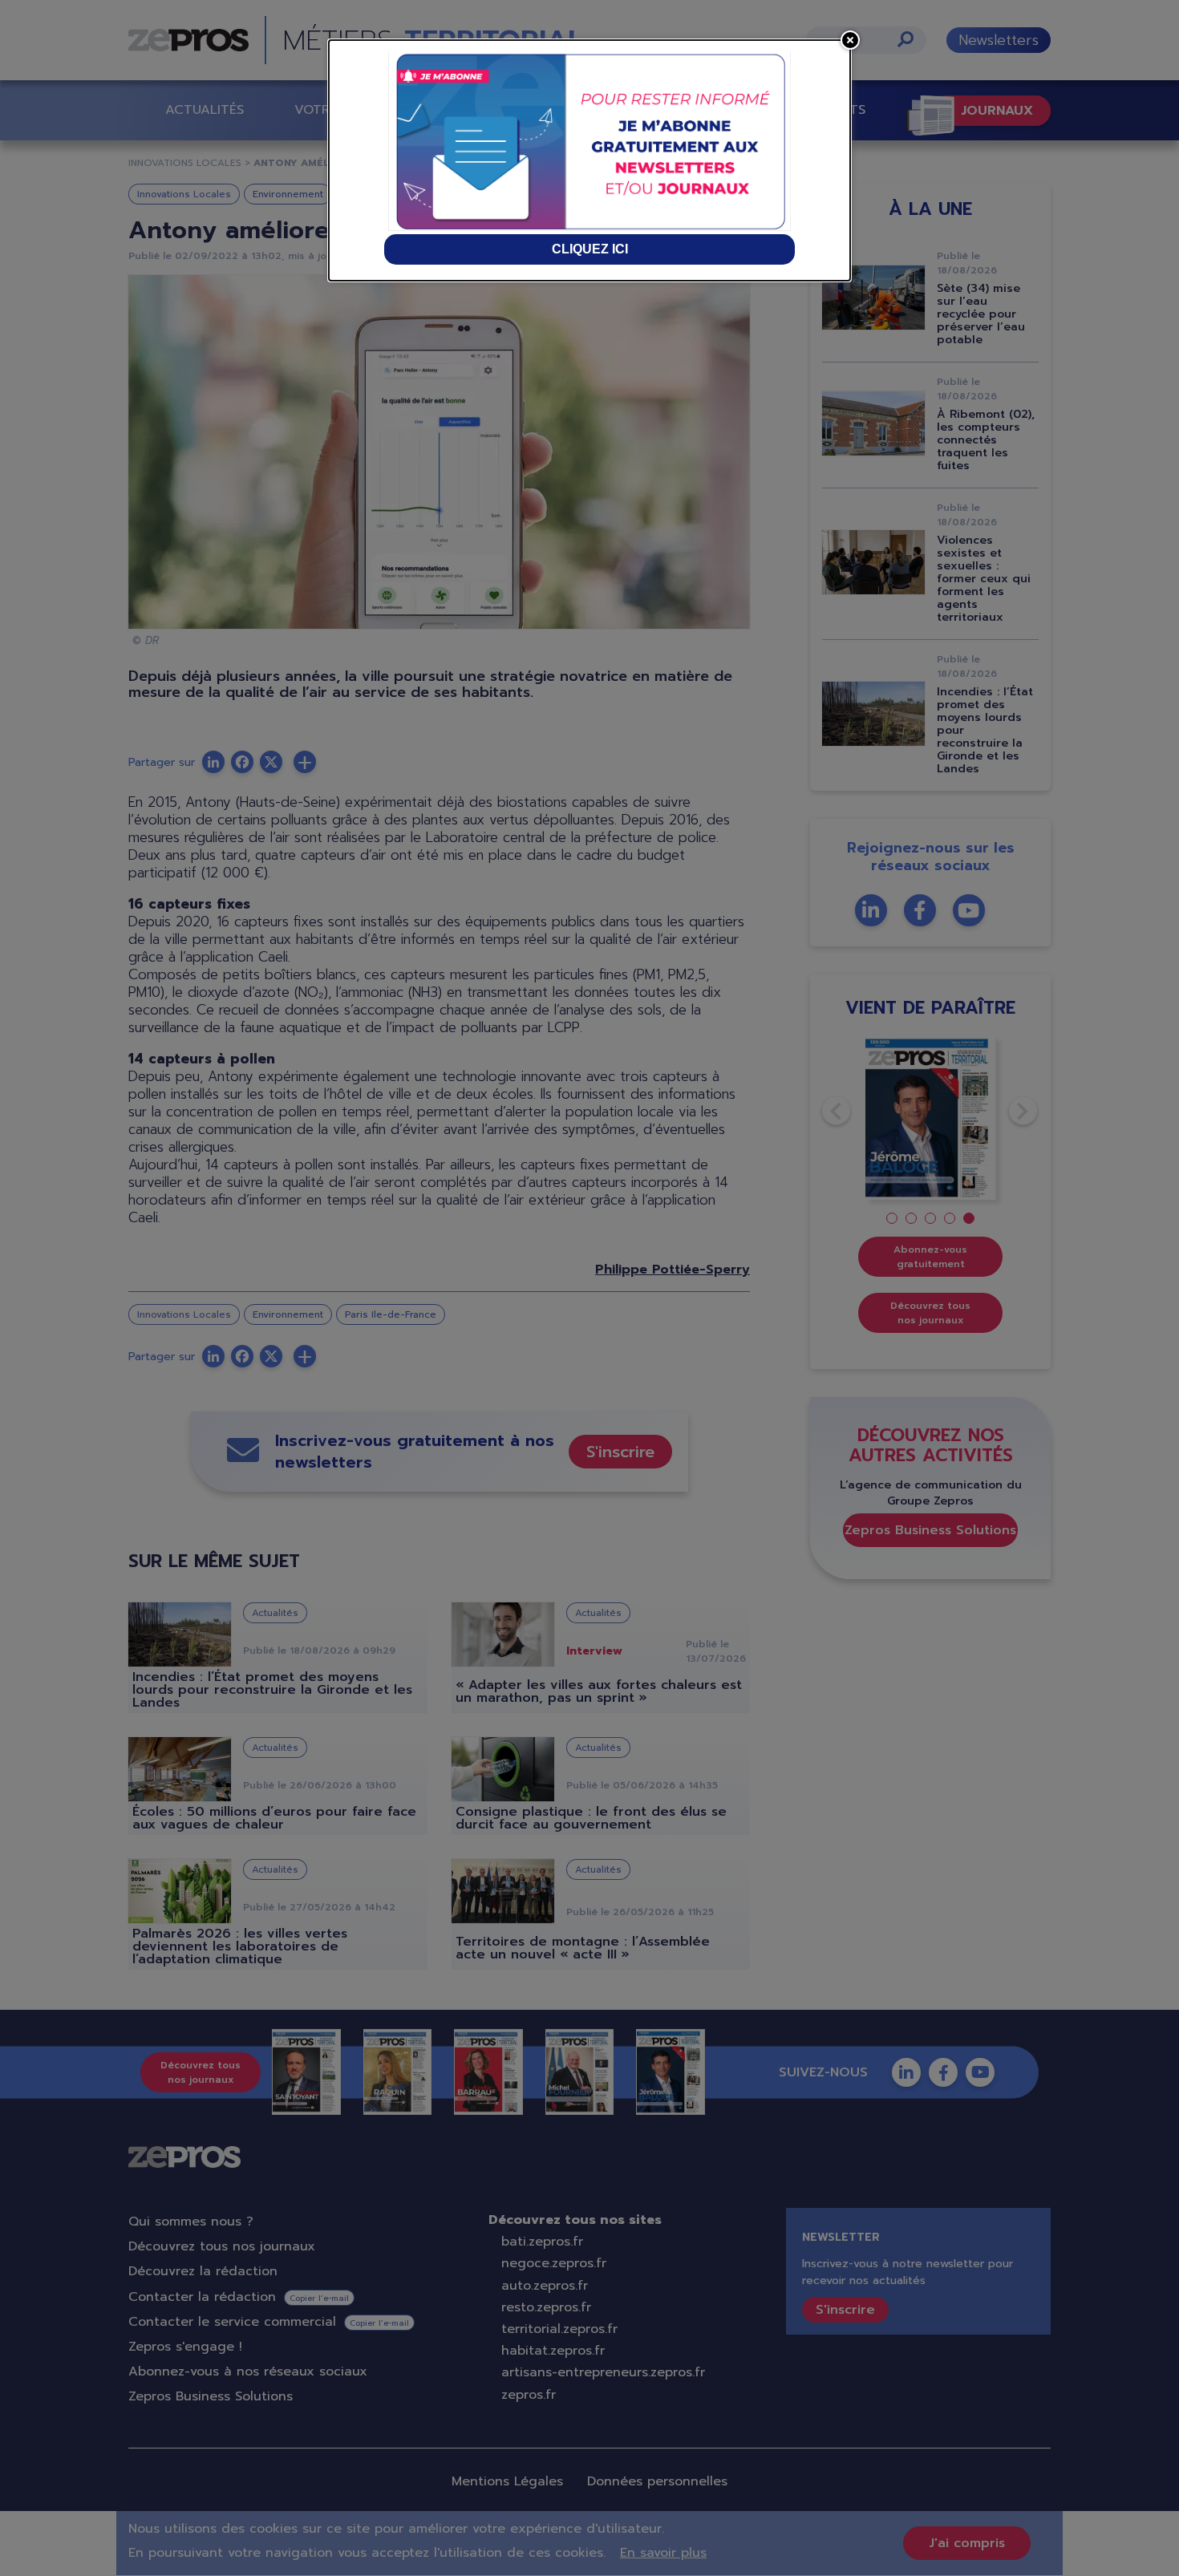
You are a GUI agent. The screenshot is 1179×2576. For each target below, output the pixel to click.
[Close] (850, 40)
